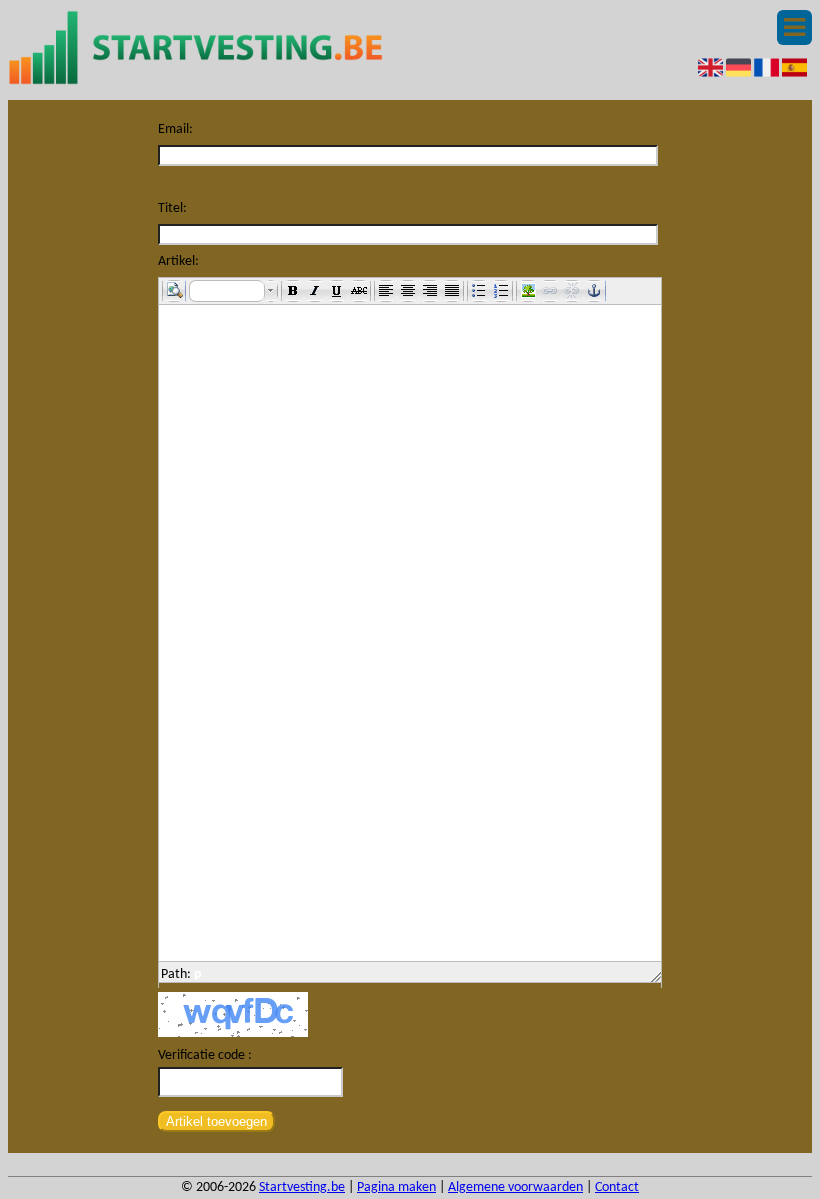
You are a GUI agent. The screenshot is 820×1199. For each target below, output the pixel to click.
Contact (617, 1187)
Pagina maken (396, 1187)
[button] (174, 291)
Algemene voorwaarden (515, 1187)
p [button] (198, 974)
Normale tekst (229, 291)
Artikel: (178, 261)
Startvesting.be (302, 1187)
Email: (175, 129)
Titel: (172, 208)
